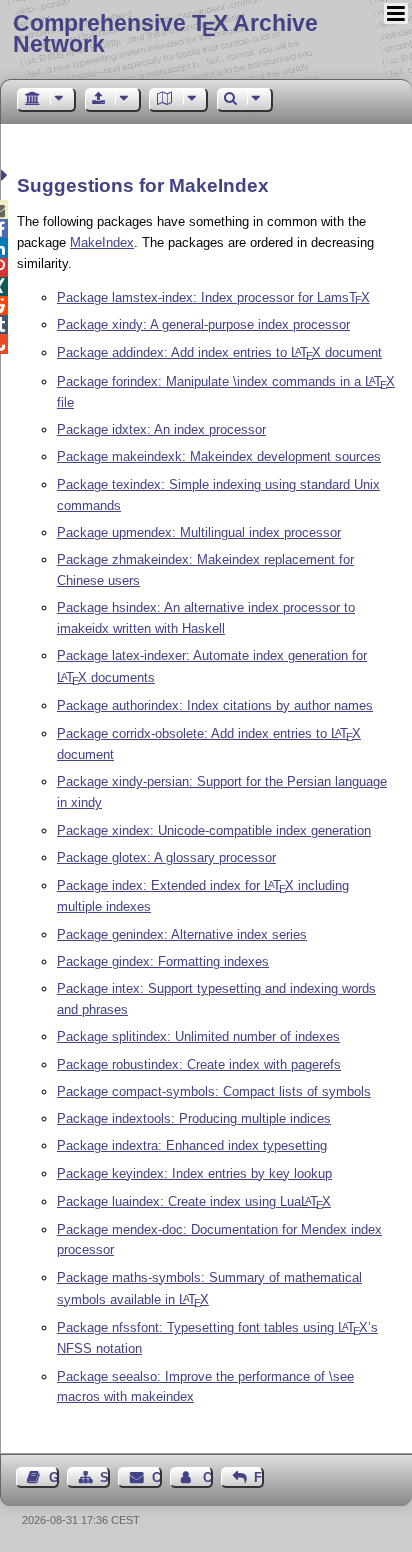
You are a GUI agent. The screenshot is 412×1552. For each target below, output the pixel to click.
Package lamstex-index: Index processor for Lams (213, 297)
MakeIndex (102, 242)
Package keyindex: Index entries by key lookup (194, 1173)
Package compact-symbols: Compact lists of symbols (214, 1091)
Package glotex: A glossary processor (166, 857)
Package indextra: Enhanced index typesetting (192, 1145)
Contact (156, 1477)
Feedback (259, 1477)
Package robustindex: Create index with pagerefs (199, 1064)
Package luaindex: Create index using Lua (194, 1201)
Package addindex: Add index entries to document (219, 352)
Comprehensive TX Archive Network (165, 33)
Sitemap (105, 1477)
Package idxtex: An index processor (161, 429)
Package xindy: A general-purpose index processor (203, 324)
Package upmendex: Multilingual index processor (199, 532)
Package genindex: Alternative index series (182, 934)
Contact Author (208, 1477)
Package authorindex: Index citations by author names (215, 705)
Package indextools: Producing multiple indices (194, 1118)
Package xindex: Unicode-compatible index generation (214, 830)
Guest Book (54, 1477)
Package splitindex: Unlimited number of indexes (198, 1036)
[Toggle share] (6, 175)
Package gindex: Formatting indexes (163, 961)
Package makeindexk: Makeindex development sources (219, 456)
